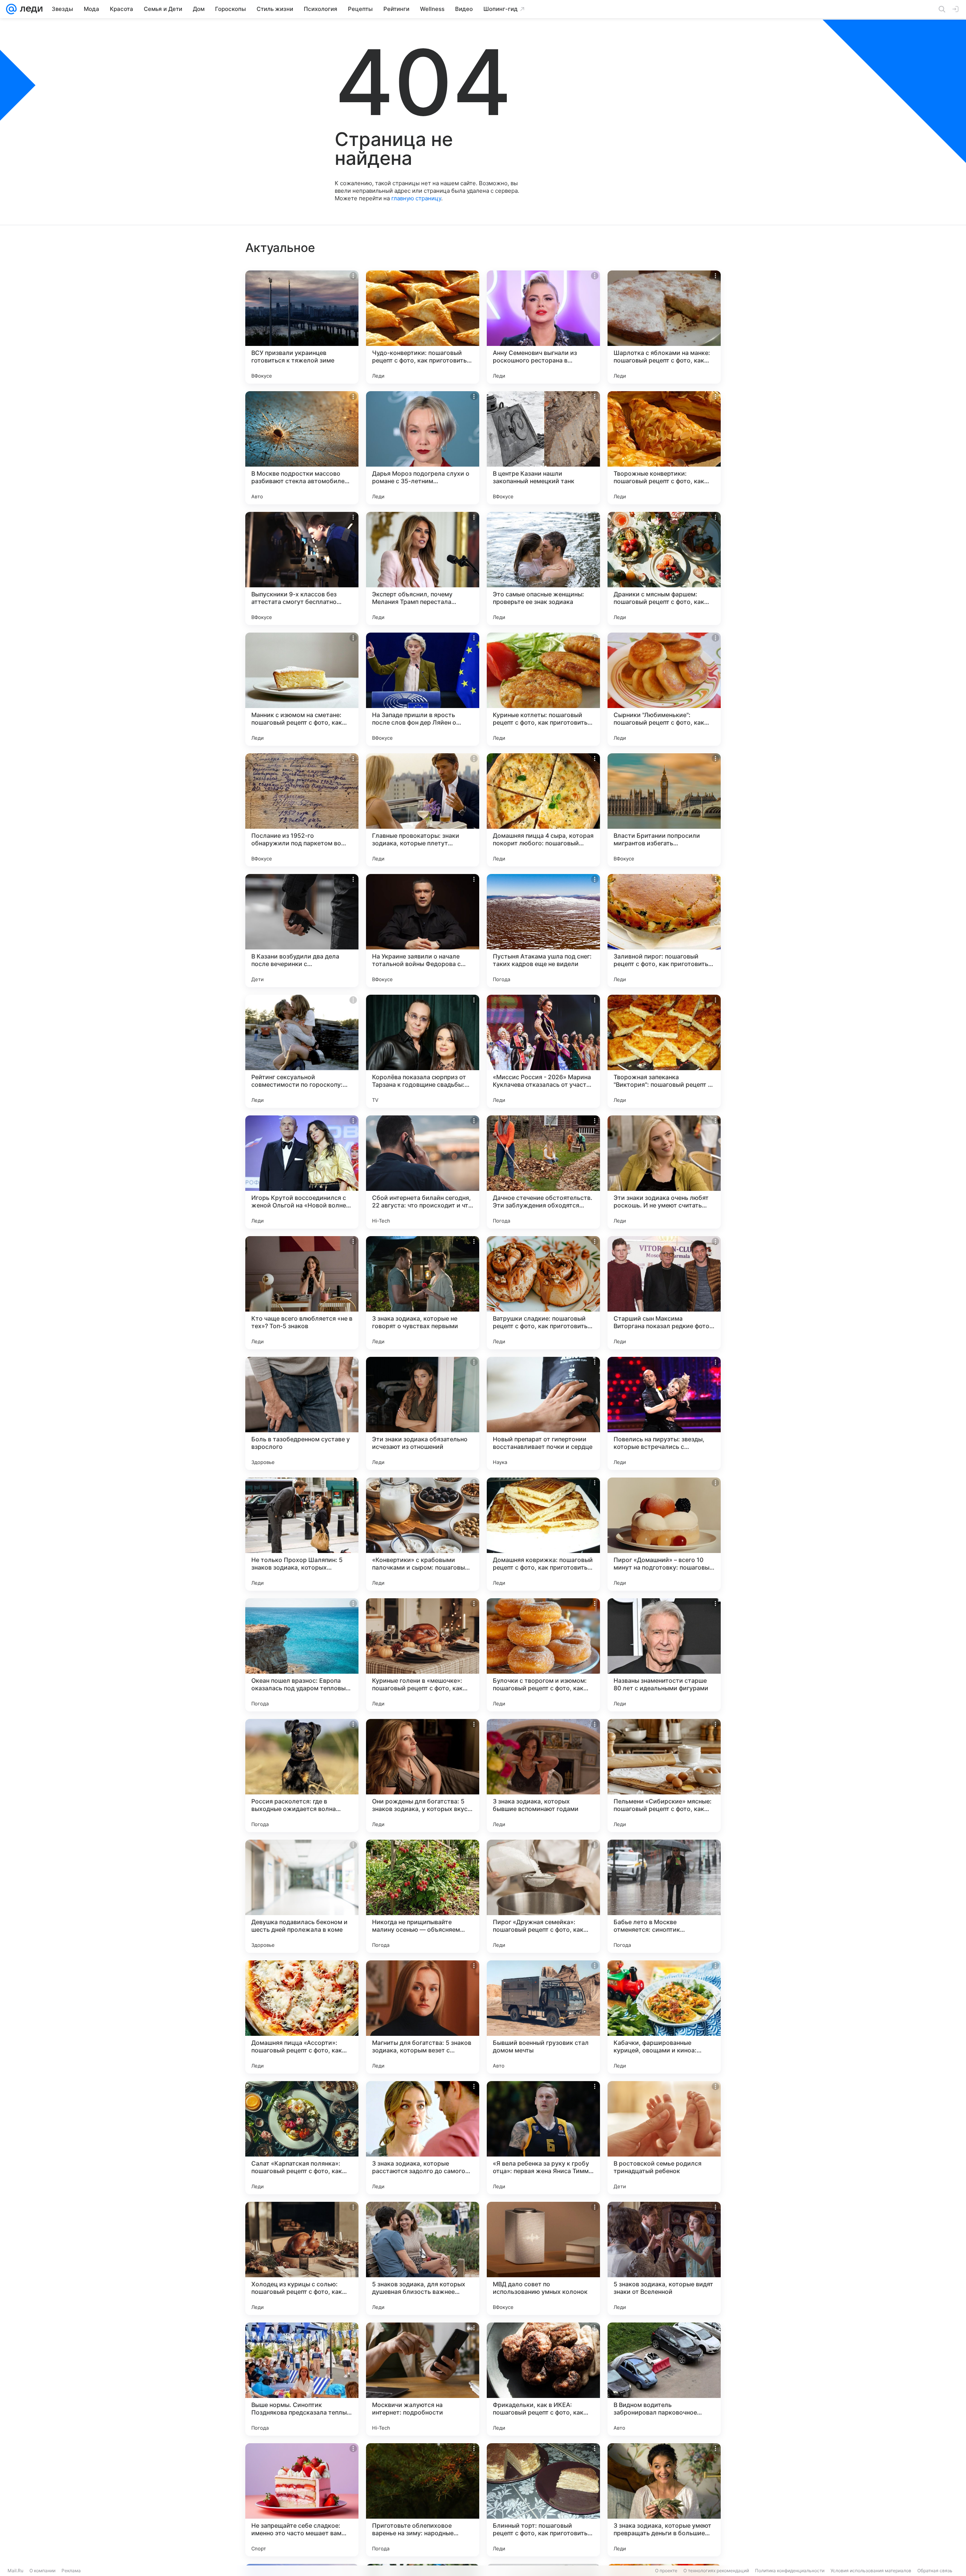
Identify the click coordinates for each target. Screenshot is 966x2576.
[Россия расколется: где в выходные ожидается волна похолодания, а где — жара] (302, 1776)
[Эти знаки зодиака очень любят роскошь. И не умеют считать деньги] (664, 1172)
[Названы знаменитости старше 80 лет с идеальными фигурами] (664, 1655)
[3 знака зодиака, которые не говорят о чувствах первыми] (423, 1293)
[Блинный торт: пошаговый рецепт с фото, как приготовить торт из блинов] (543, 2500)
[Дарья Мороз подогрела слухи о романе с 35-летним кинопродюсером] (423, 448)
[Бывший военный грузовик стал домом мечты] (543, 2017)
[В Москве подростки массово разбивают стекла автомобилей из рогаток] (302, 448)
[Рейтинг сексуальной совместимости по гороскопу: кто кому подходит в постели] (302, 1051)
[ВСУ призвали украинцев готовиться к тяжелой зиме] (302, 327)
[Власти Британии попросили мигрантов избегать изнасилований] (664, 810)
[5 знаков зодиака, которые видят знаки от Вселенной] (664, 2258)
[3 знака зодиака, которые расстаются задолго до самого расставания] (423, 2138)
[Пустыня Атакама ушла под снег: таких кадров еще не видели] (543, 931)
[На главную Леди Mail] (30, 9)
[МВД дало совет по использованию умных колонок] (543, 2258)
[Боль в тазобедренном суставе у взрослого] (302, 1413)
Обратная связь (935, 2571)
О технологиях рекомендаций (716, 2571)
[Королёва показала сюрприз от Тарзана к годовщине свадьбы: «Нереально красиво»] (423, 1051)
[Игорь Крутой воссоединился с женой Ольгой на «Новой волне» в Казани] (302, 1172)
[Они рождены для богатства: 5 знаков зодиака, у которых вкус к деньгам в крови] (423, 1776)
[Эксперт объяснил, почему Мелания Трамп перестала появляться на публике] (423, 568)
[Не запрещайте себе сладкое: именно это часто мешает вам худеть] (302, 2500)
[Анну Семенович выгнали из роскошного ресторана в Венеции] (543, 327)
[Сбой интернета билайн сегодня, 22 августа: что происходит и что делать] (423, 1172)
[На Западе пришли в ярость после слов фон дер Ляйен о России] (423, 689)
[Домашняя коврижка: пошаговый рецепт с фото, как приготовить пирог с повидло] (543, 1534)
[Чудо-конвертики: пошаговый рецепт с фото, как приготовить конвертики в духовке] (423, 327)
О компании (42, 2571)
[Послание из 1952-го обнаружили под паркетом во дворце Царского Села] (302, 810)
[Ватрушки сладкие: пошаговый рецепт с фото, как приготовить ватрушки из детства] (543, 1293)
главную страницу (416, 198)
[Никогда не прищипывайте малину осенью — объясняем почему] (423, 1896)
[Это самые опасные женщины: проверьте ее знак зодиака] (543, 568)
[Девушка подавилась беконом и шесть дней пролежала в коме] (302, 1896)
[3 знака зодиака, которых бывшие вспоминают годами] (543, 1776)
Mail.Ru (15, 2571)
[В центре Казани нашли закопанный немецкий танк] (543, 448)
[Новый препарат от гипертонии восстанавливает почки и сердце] (543, 1413)
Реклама (71, 2571)
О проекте (666, 2571)
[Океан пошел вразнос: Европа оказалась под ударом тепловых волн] (302, 1655)
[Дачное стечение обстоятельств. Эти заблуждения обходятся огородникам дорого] (543, 1172)
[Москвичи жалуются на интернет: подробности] (423, 2379)
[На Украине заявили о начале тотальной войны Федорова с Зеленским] (423, 931)
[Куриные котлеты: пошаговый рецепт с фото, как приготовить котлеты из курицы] (543, 689)
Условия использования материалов (871, 2571)
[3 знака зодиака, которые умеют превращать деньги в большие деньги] (664, 2500)
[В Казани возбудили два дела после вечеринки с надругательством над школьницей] (302, 931)
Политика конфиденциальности (790, 2571)
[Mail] (11, 9)
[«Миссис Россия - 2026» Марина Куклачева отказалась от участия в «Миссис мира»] (543, 1051)
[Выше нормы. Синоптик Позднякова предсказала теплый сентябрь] (302, 2379)
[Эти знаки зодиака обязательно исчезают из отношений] (423, 1413)
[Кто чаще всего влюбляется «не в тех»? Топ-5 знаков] (302, 1293)
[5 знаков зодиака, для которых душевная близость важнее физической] (423, 2258)
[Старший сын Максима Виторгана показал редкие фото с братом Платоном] (664, 1293)
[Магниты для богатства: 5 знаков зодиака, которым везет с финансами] (423, 2017)
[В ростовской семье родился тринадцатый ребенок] (664, 2138)
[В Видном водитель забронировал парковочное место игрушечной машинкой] (664, 2379)
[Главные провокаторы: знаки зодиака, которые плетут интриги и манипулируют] (423, 810)
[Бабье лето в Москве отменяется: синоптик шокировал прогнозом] (664, 1896)
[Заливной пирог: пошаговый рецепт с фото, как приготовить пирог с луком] (664, 931)
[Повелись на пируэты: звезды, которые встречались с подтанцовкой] (664, 1413)
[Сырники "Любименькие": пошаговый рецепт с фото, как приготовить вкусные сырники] (664, 689)
